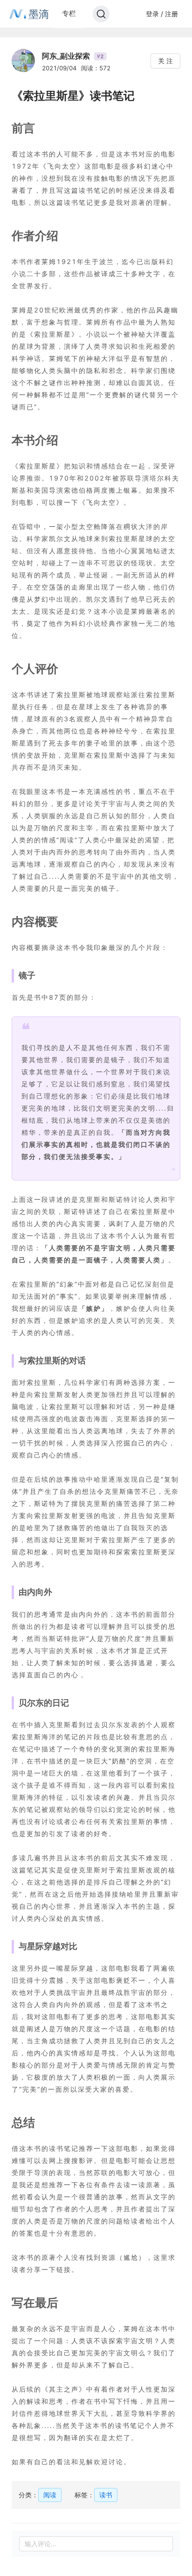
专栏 (69, 13)
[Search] (101, 14)
